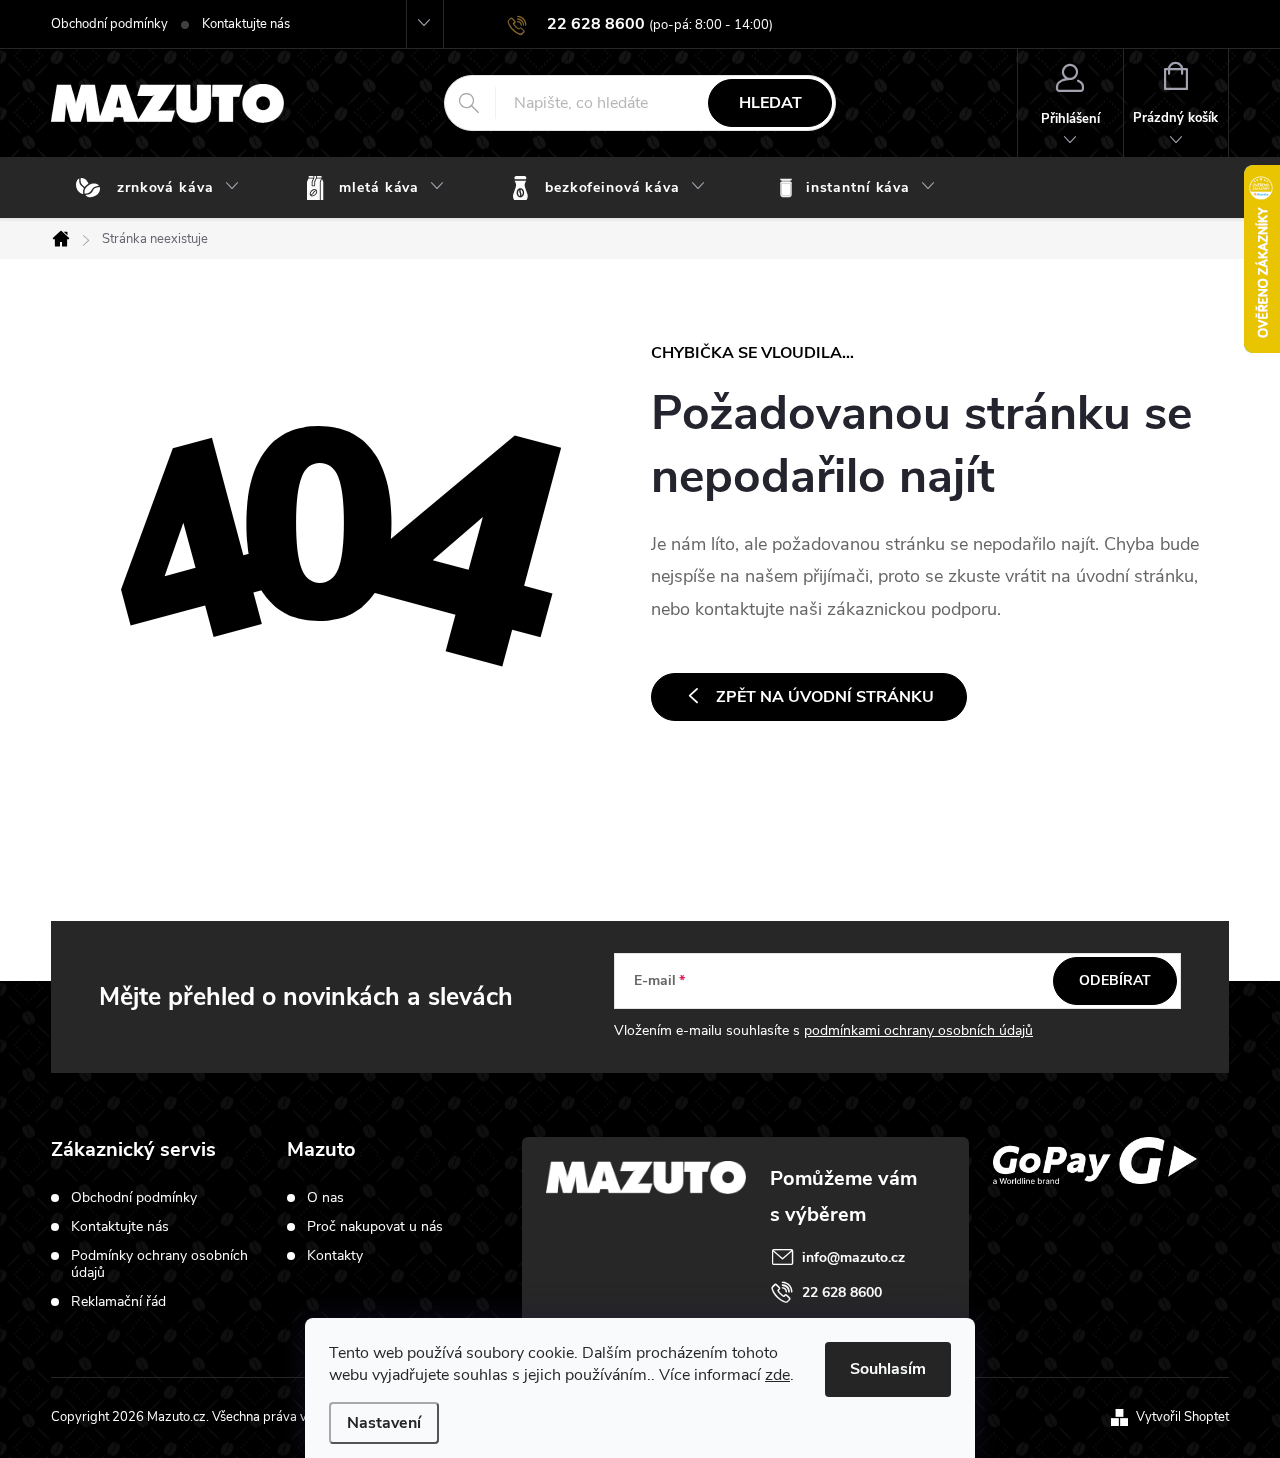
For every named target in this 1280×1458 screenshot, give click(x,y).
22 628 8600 (842, 1292)
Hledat (770, 103)
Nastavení (384, 1423)
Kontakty (335, 1256)
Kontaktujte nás (246, 24)
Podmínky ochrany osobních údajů (159, 1264)
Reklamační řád (118, 1301)
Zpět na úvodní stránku (825, 697)
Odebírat (1115, 980)
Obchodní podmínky (109, 24)
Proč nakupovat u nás (375, 1227)
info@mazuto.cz (853, 1257)
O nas (325, 1198)
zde (777, 1375)
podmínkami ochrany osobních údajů (918, 1030)
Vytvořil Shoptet (1182, 1417)
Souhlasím (888, 1369)
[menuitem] (162, 188)
